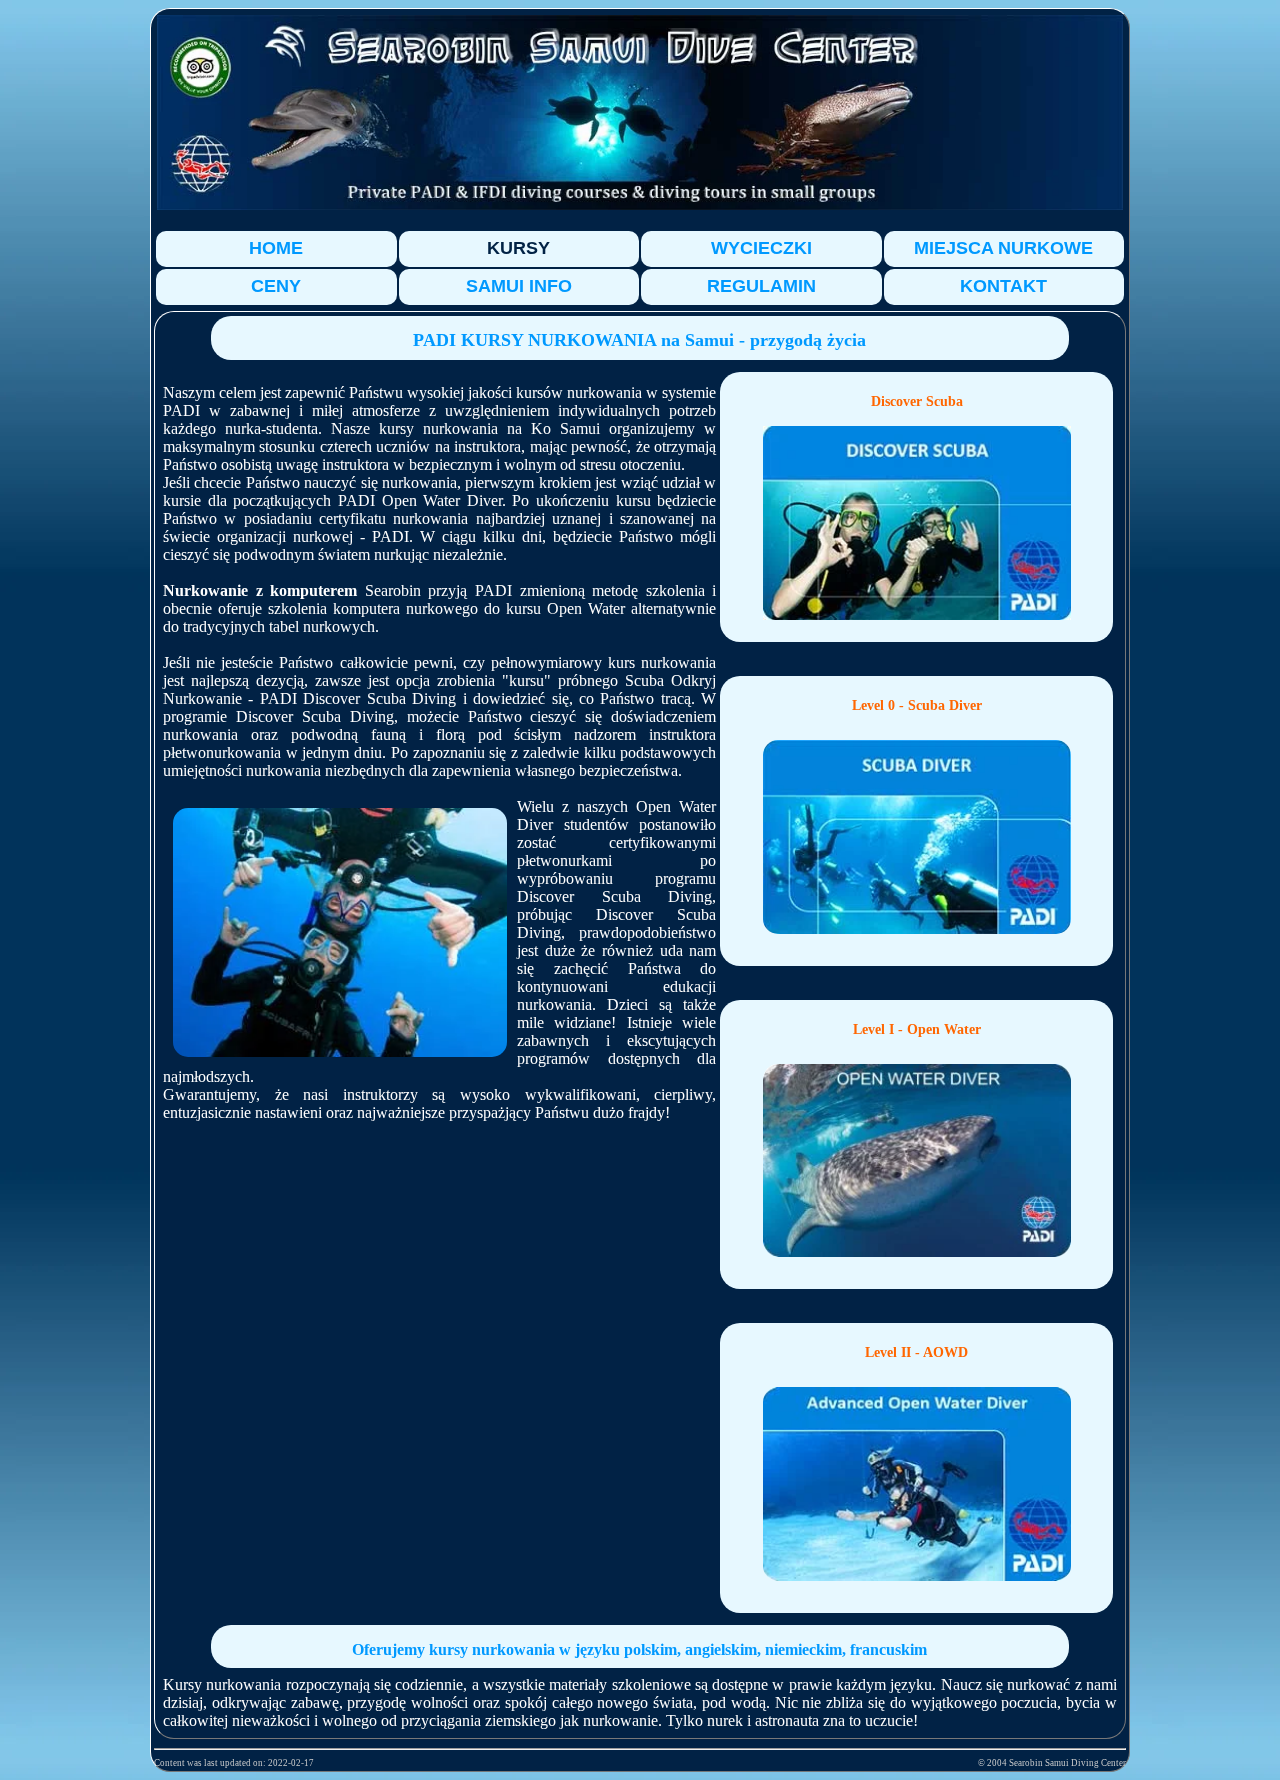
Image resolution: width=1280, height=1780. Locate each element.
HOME (276, 248)
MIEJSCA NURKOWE (1003, 248)
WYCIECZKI (761, 248)
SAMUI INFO (519, 286)
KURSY (518, 248)
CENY (276, 286)
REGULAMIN (761, 286)
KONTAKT (1003, 286)
